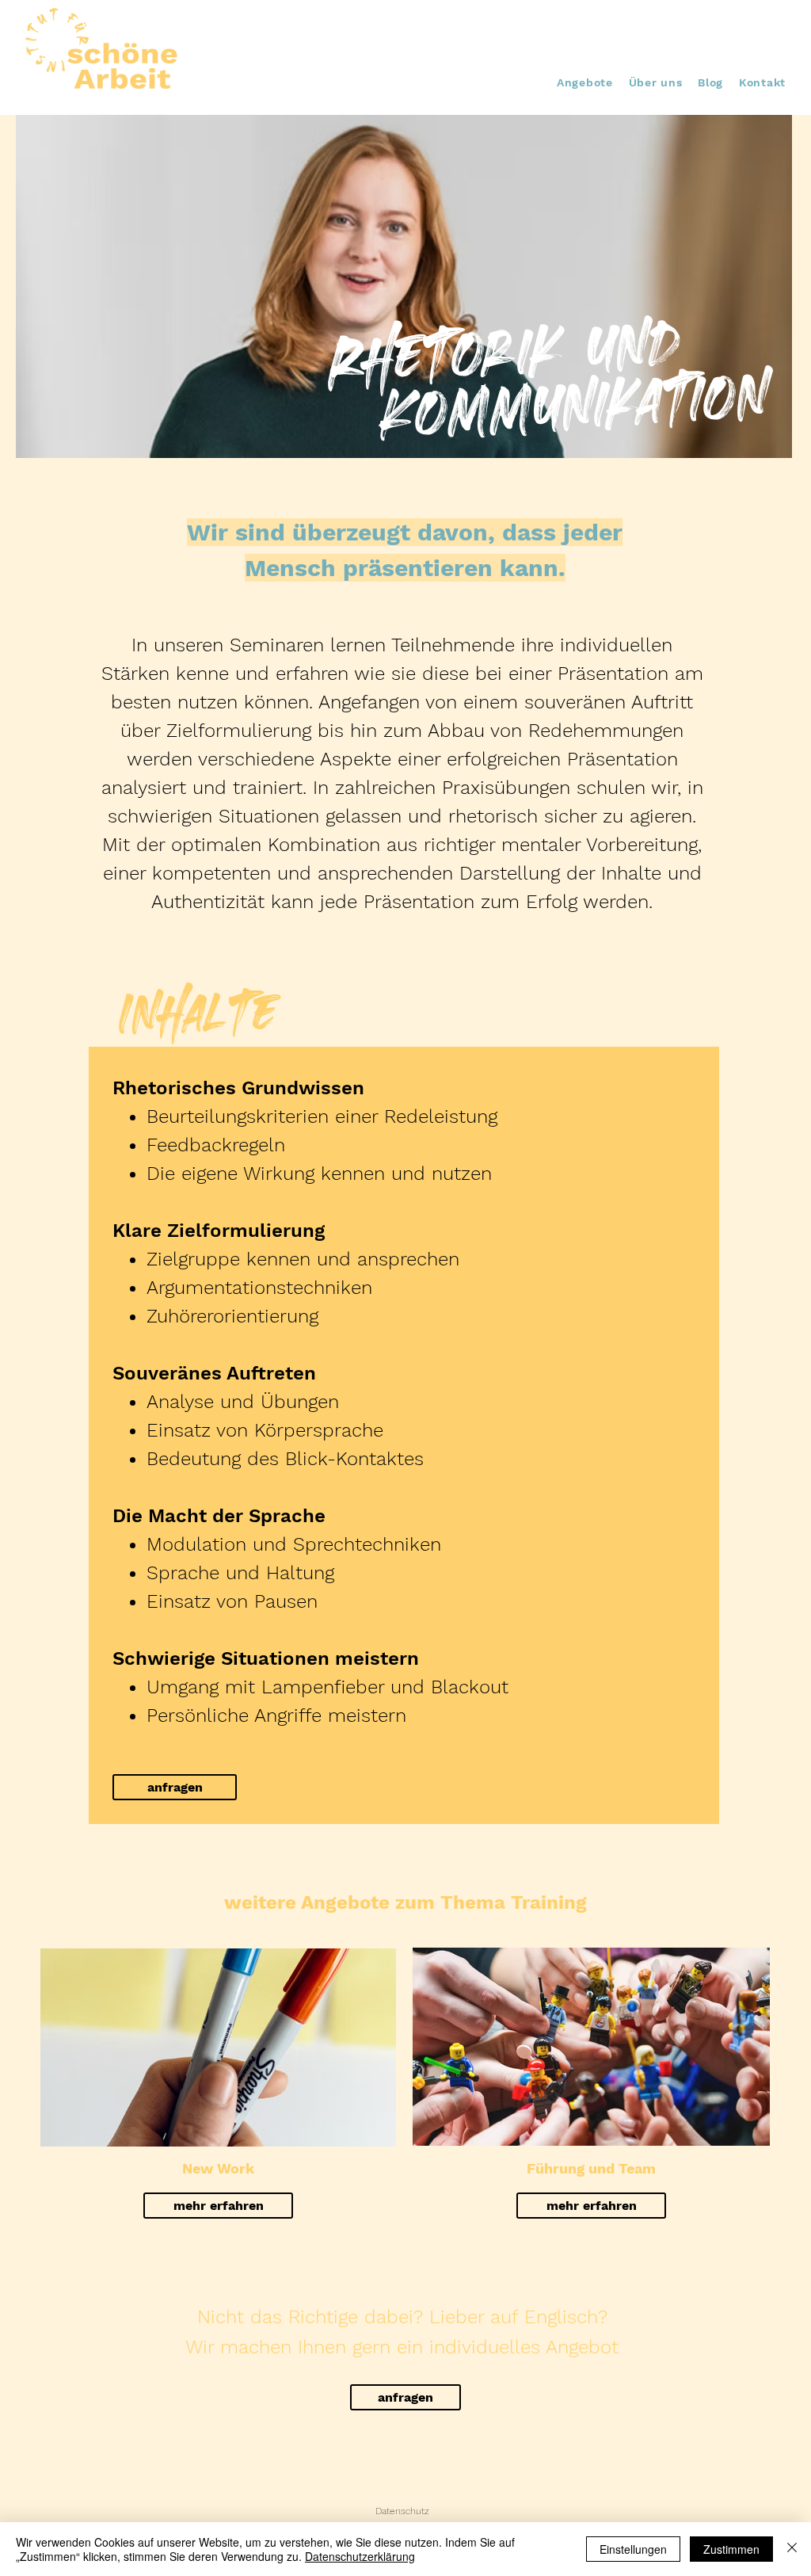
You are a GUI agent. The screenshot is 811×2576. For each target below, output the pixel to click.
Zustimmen (731, 2549)
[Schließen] (792, 2549)
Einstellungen (633, 2549)
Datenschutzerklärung (360, 2556)
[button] (585, 82)
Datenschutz (402, 2511)
